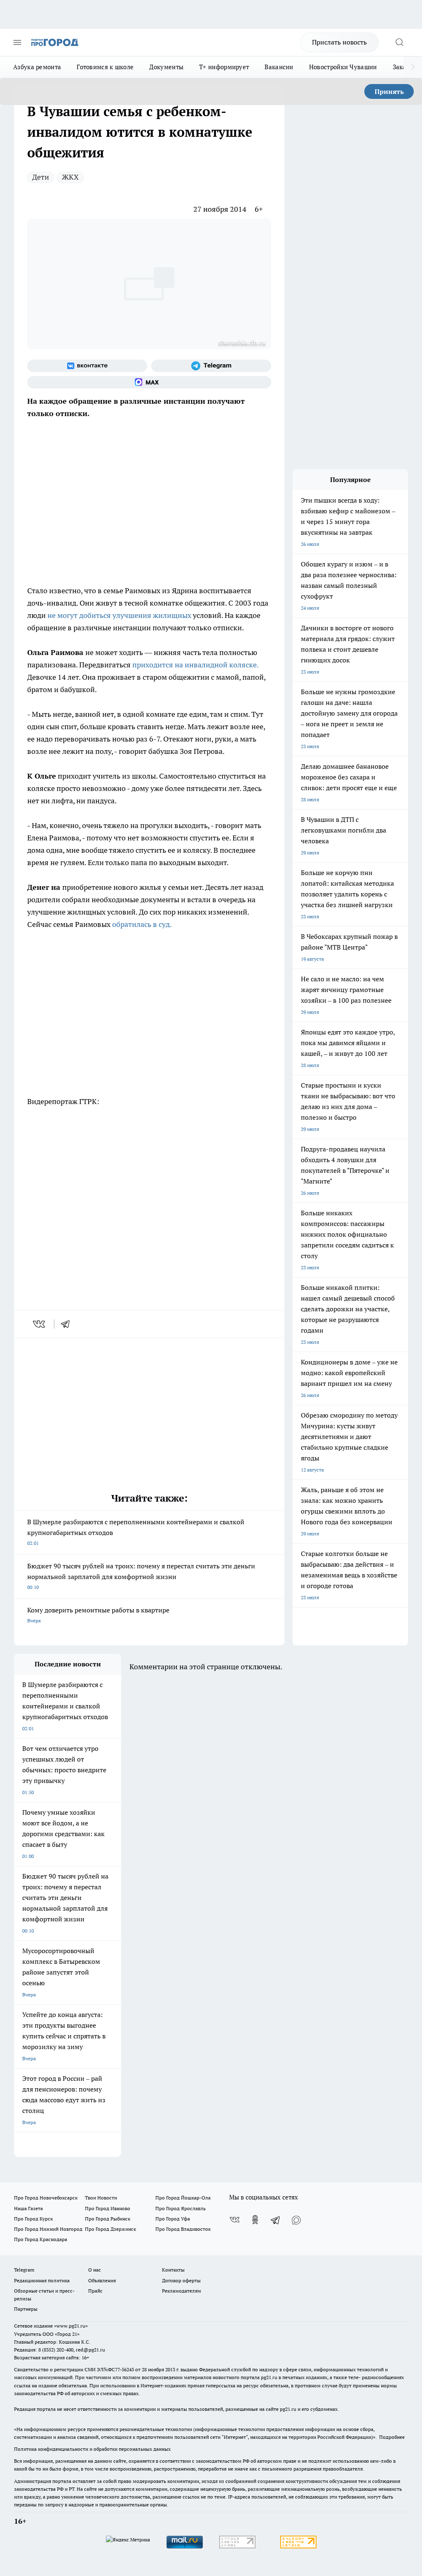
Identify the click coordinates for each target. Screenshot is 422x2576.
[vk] (40, 1324)
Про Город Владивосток (183, 2229)
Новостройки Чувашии (343, 67)
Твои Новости (101, 2198)
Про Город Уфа (173, 2219)
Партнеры (26, 2309)
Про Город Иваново (108, 2208)
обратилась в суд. (142, 924)
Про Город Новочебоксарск (46, 2198)
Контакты (173, 2270)
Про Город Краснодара (41, 2239)
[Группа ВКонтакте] (87, 366)
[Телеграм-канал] (211, 366)
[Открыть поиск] (399, 42)
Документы (166, 67)
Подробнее (392, 2437)
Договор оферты (181, 2280)
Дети (41, 177)
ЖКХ (70, 177)
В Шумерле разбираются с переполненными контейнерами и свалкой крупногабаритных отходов (136, 1532)
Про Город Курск (33, 2219)
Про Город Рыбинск (108, 2219)
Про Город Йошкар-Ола (183, 2198)
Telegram (24, 2270)
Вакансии (279, 67)
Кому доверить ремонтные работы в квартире (98, 1615)
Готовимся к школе (105, 67)
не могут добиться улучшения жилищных (120, 615)
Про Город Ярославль (181, 2208)
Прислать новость (339, 42)
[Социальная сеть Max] (149, 382)
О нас (95, 2270)
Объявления (102, 2280)
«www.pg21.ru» (71, 2326)
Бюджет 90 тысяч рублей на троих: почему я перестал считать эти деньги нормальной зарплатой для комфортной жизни (141, 1576)
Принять (389, 91)
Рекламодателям (182, 2291)
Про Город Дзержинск (110, 2229)
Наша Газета (28, 2208)
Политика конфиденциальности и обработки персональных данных (92, 2449)
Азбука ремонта (37, 67)
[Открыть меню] (17, 42)
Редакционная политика (42, 2280)
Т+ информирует (224, 67)
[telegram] (68, 1324)
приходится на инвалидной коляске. (195, 665)
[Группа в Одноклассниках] (255, 2220)
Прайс (95, 2291)
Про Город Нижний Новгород (48, 2229)
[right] (413, 67)
